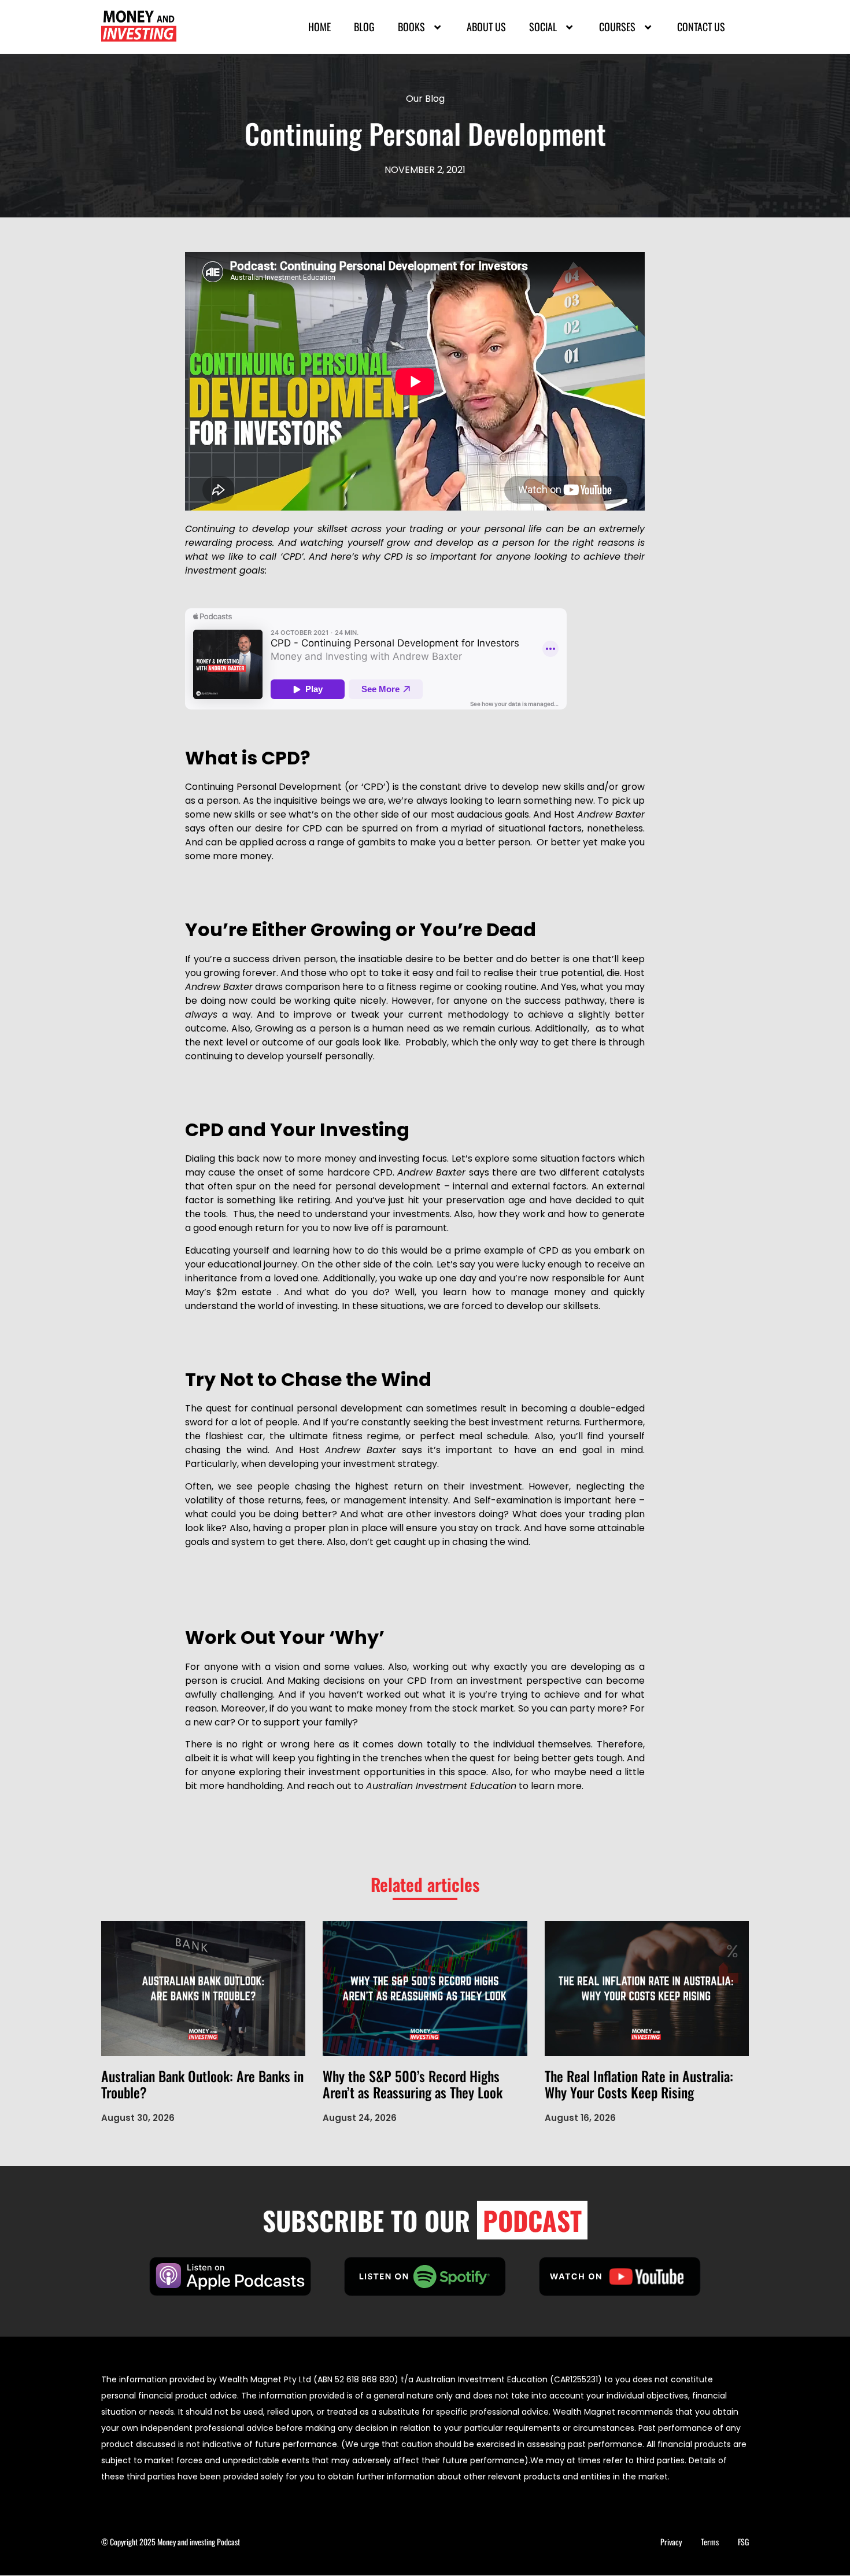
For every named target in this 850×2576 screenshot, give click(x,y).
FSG (743, 2542)
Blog (364, 27)
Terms (710, 2542)
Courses (617, 27)
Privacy (671, 2542)
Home (319, 27)
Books (411, 27)
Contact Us (701, 27)
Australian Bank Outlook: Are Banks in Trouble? (202, 2084)
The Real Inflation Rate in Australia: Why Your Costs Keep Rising (639, 2084)
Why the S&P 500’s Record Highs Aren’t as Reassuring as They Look (413, 2084)
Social (543, 27)
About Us (486, 27)
